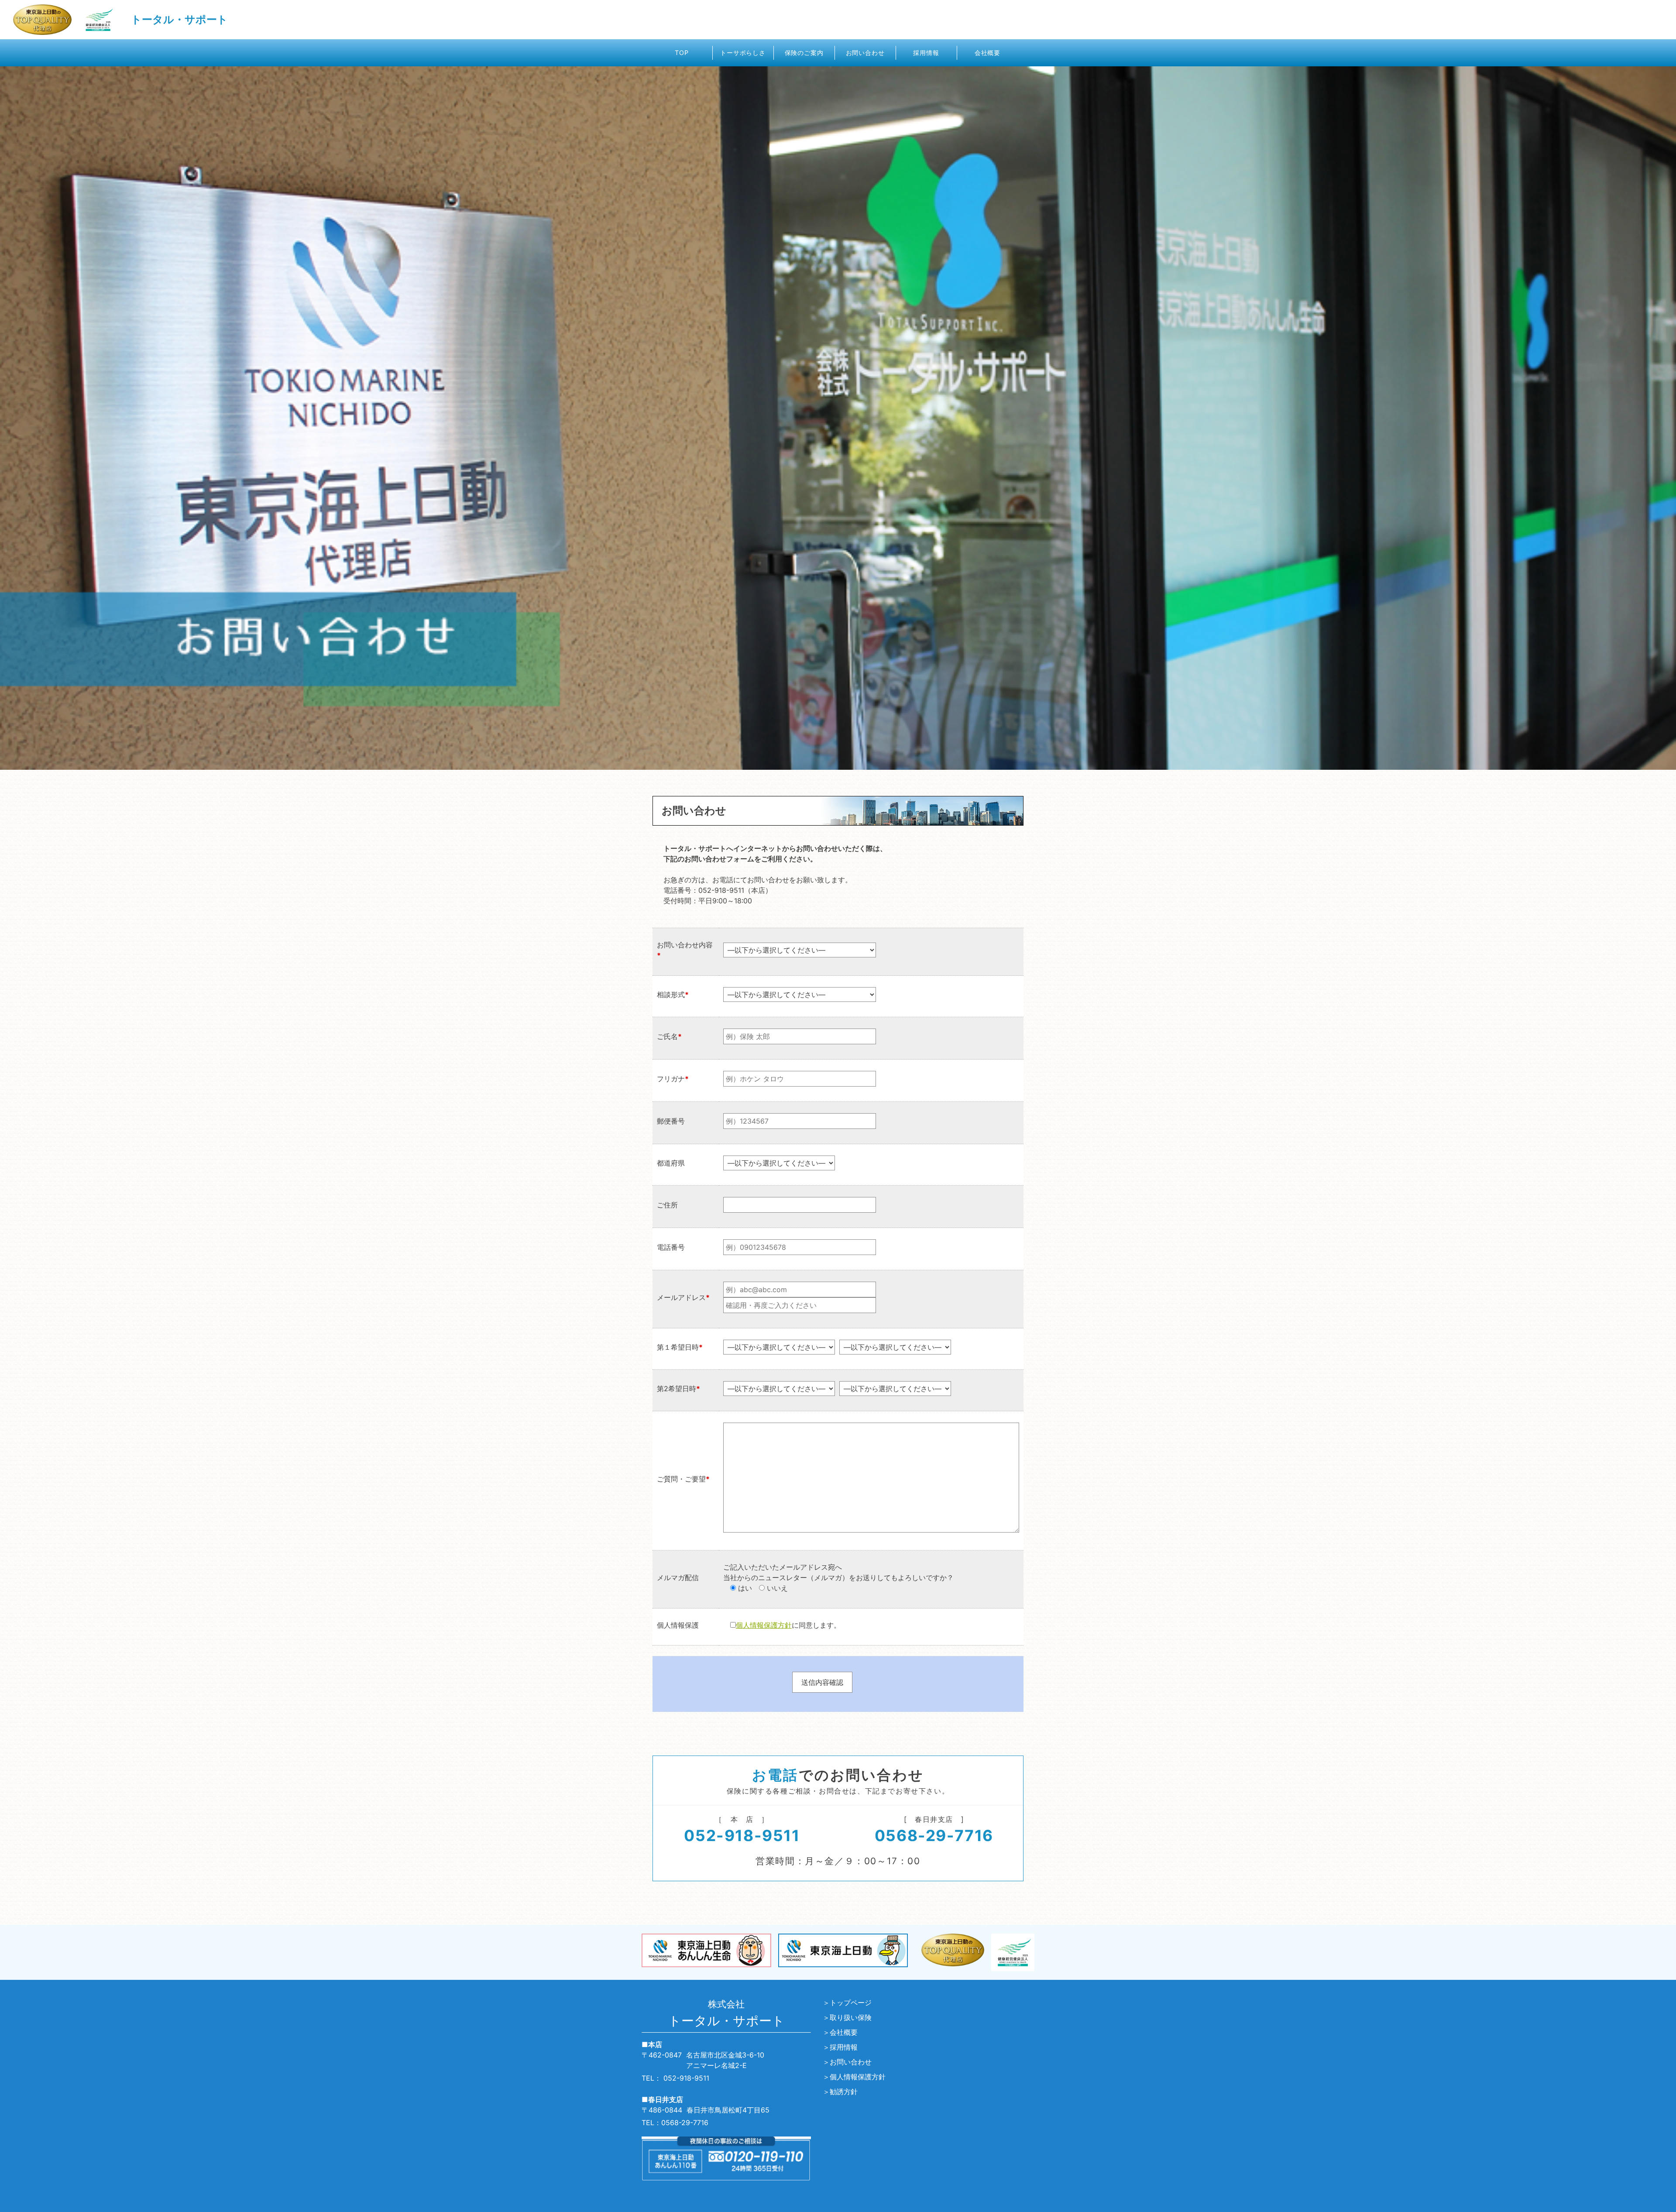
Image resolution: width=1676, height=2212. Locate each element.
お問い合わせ (865, 53)
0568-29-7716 (934, 1836)
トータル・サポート (179, 19)
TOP (682, 53)
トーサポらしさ (743, 53)
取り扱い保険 (851, 2017)
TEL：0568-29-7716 (675, 2123)
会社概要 (987, 53)
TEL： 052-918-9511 (675, 2078)
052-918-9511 (742, 1836)
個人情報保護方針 (764, 1625)
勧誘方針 (844, 2092)
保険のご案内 (804, 53)
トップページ (851, 2003)
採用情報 (926, 53)
